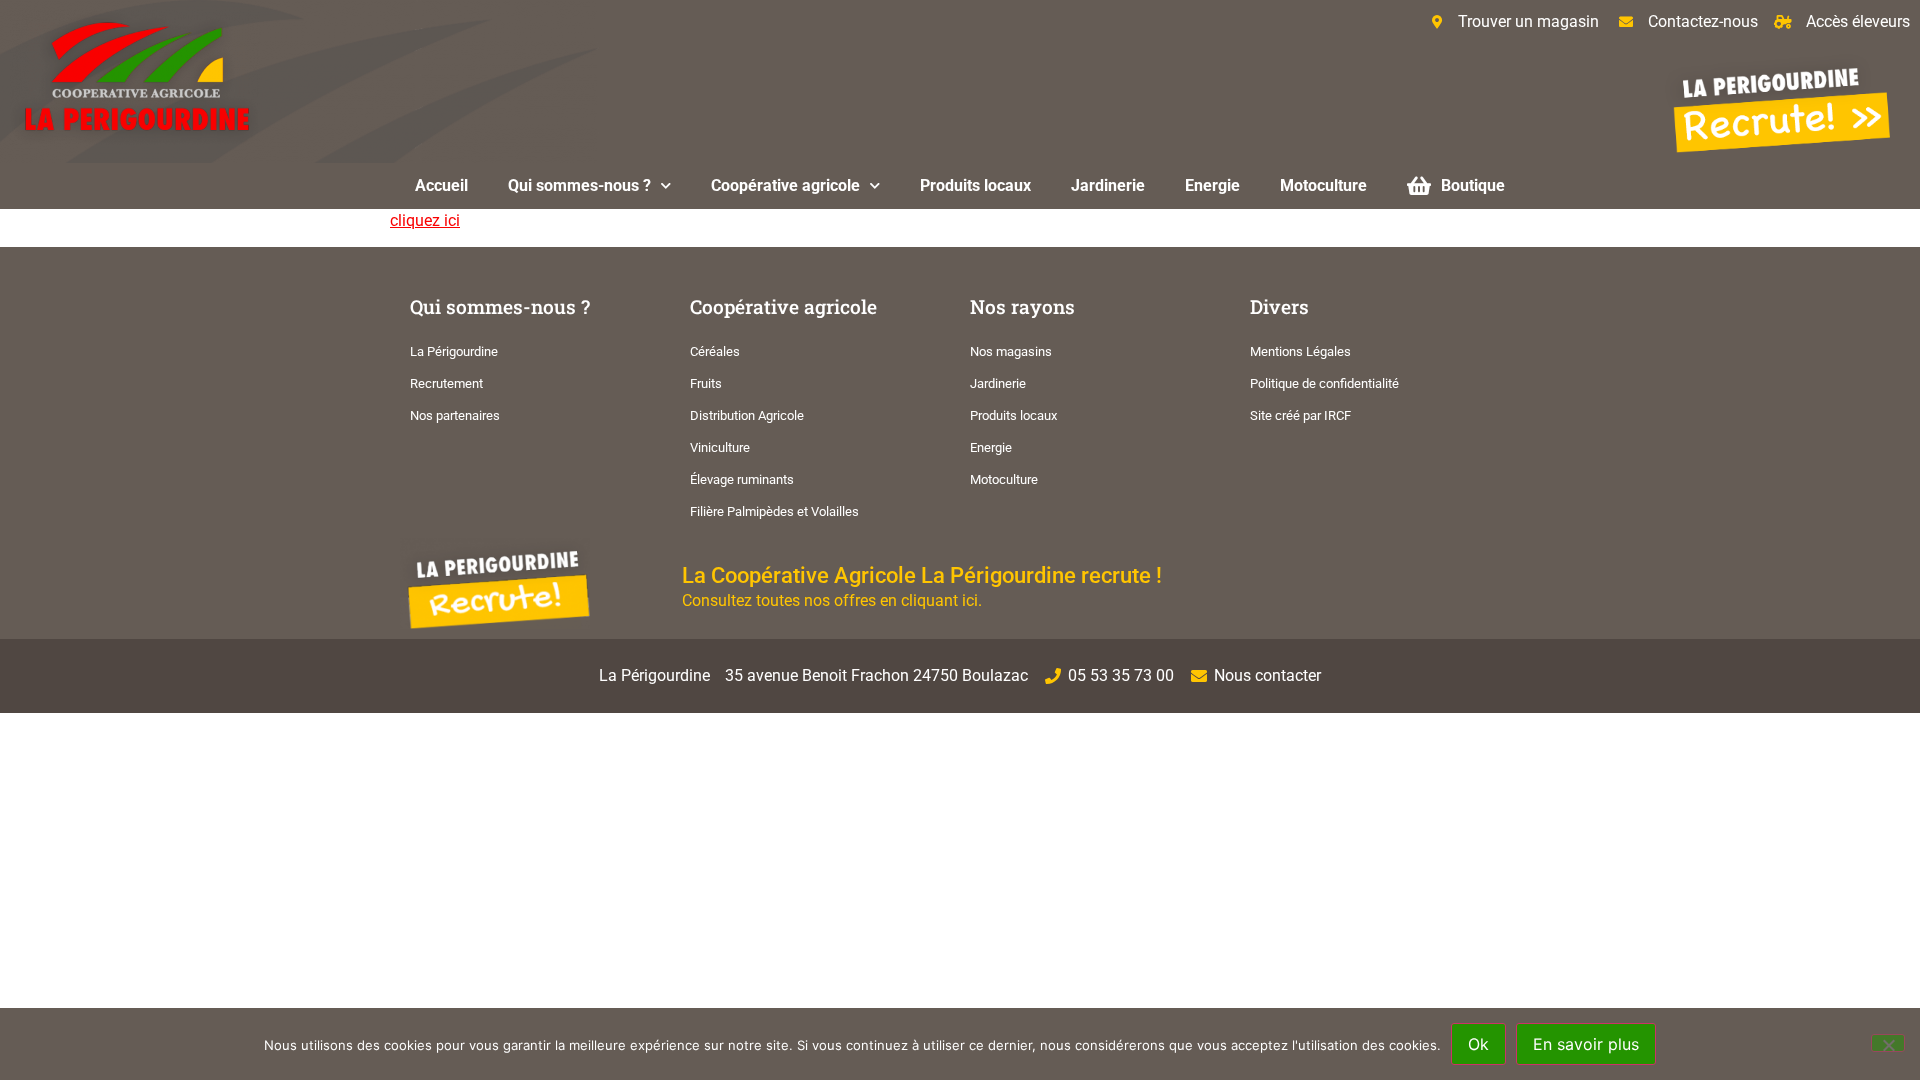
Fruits (706, 383)
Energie (1212, 185)
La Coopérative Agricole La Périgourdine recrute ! (922, 575)
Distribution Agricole (747, 415)
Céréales (715, 351)
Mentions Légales (1300, 351)
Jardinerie (1108, 185)
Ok (1478, 1044)
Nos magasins (1011, 351)
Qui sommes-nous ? (579, 185)
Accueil (441, 185)
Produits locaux (975, 185)
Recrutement (446, 383)
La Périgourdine (454, 351)
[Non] (1888, 1043)
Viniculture (720, 447)
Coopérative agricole (785, 185)
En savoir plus (1586, 1044)
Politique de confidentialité (1324, 383)
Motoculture (1323, 185)
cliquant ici (939, 600)
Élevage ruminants (742, 479)
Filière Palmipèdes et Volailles (774, 511)
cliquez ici (425, 220)
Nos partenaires (455, 415)
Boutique (1473, 185)
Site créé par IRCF (1300, 415)
